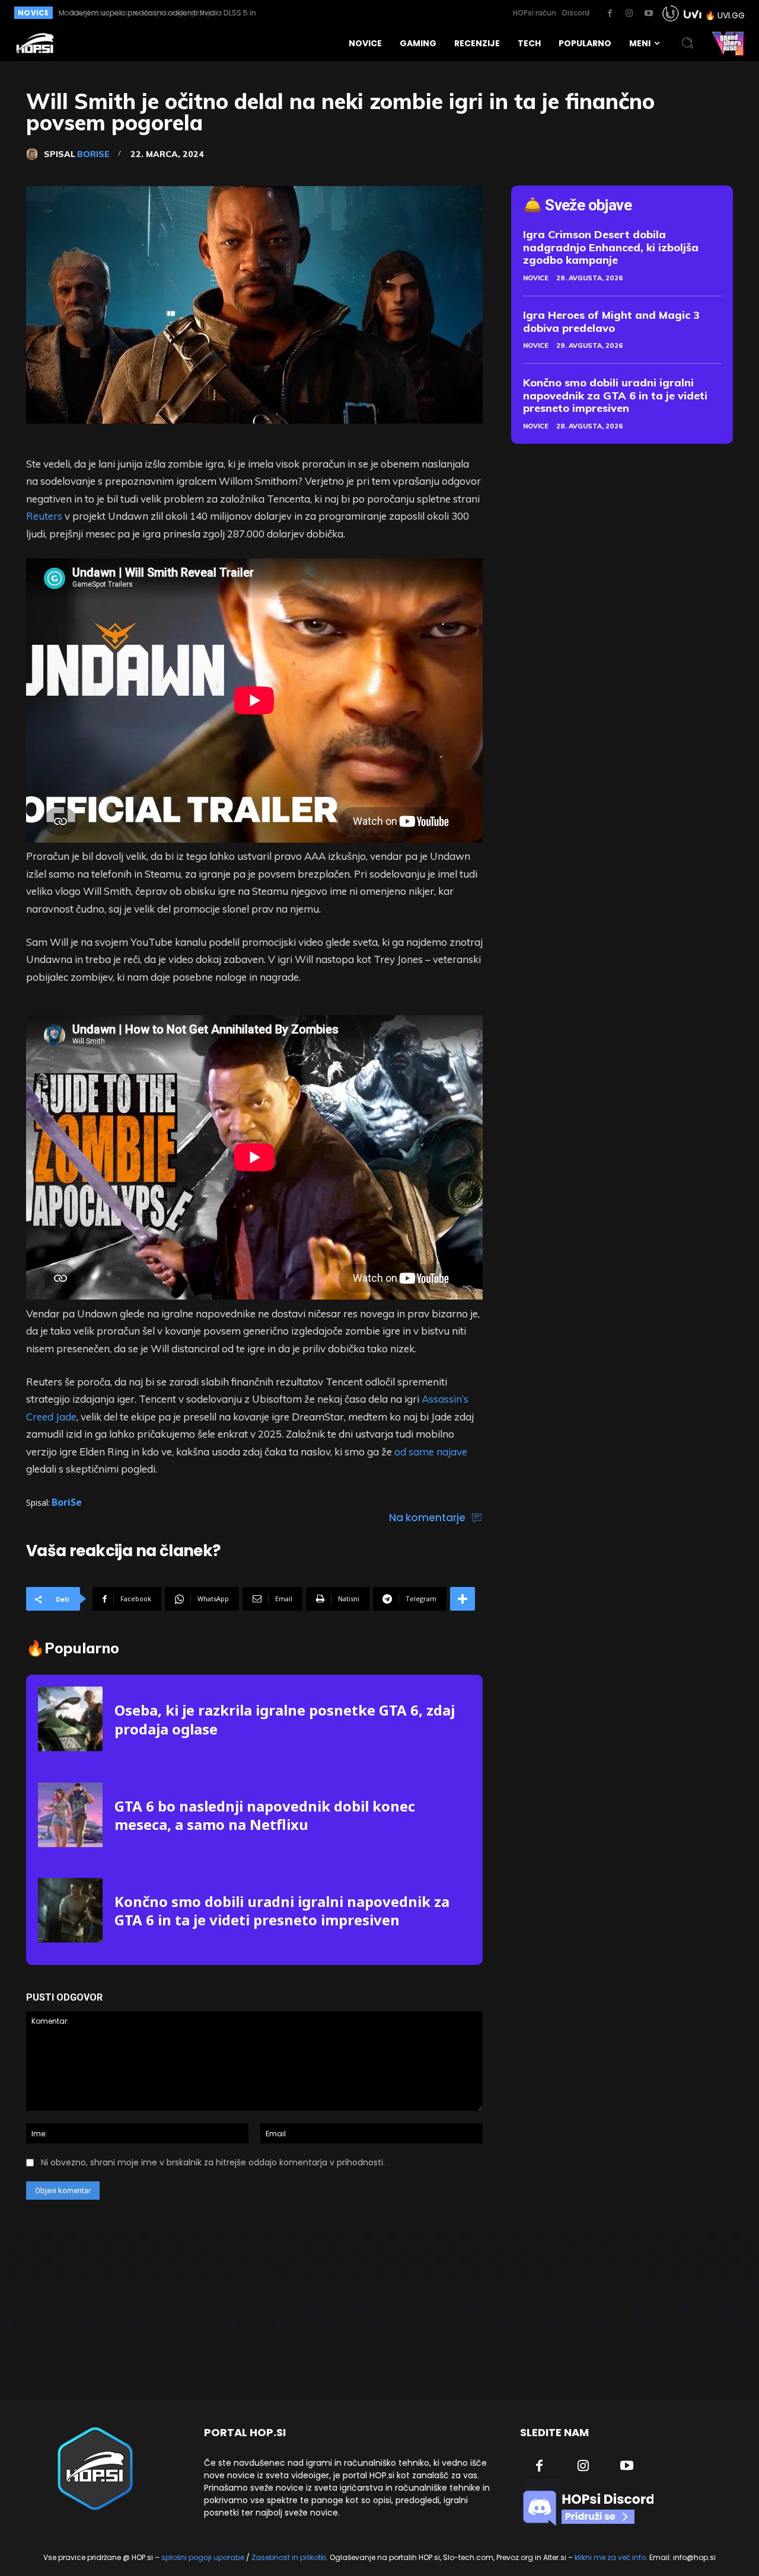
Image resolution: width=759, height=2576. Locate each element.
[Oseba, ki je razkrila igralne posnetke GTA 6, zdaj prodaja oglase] (70, 1719)
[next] (358, 13)
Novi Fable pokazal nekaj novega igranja (133, 13)
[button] (688, 43)
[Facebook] (610, 14)
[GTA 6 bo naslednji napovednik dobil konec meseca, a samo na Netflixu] (70, 1815)
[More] (463, 1599)
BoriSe (93, 154)
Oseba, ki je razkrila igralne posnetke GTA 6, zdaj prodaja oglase (285, 1719)
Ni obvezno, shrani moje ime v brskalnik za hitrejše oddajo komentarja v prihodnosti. (213, 2162)
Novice (536, 278)
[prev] (339, 13)
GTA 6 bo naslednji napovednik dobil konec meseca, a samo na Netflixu (265, 1815)
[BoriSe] (35, 154)
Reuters (44, 516)
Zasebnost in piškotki (289, 2557)
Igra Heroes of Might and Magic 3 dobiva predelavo (611, 321)
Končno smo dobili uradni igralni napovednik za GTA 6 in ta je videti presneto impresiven (282, 1911)
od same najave (431, 1452)
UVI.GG (731, 15)
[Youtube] (649, 14)
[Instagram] (629, 14)
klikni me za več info (610, 2557)
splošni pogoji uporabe (203, 2557)
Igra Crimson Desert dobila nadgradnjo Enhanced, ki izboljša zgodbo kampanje (611, 247)
